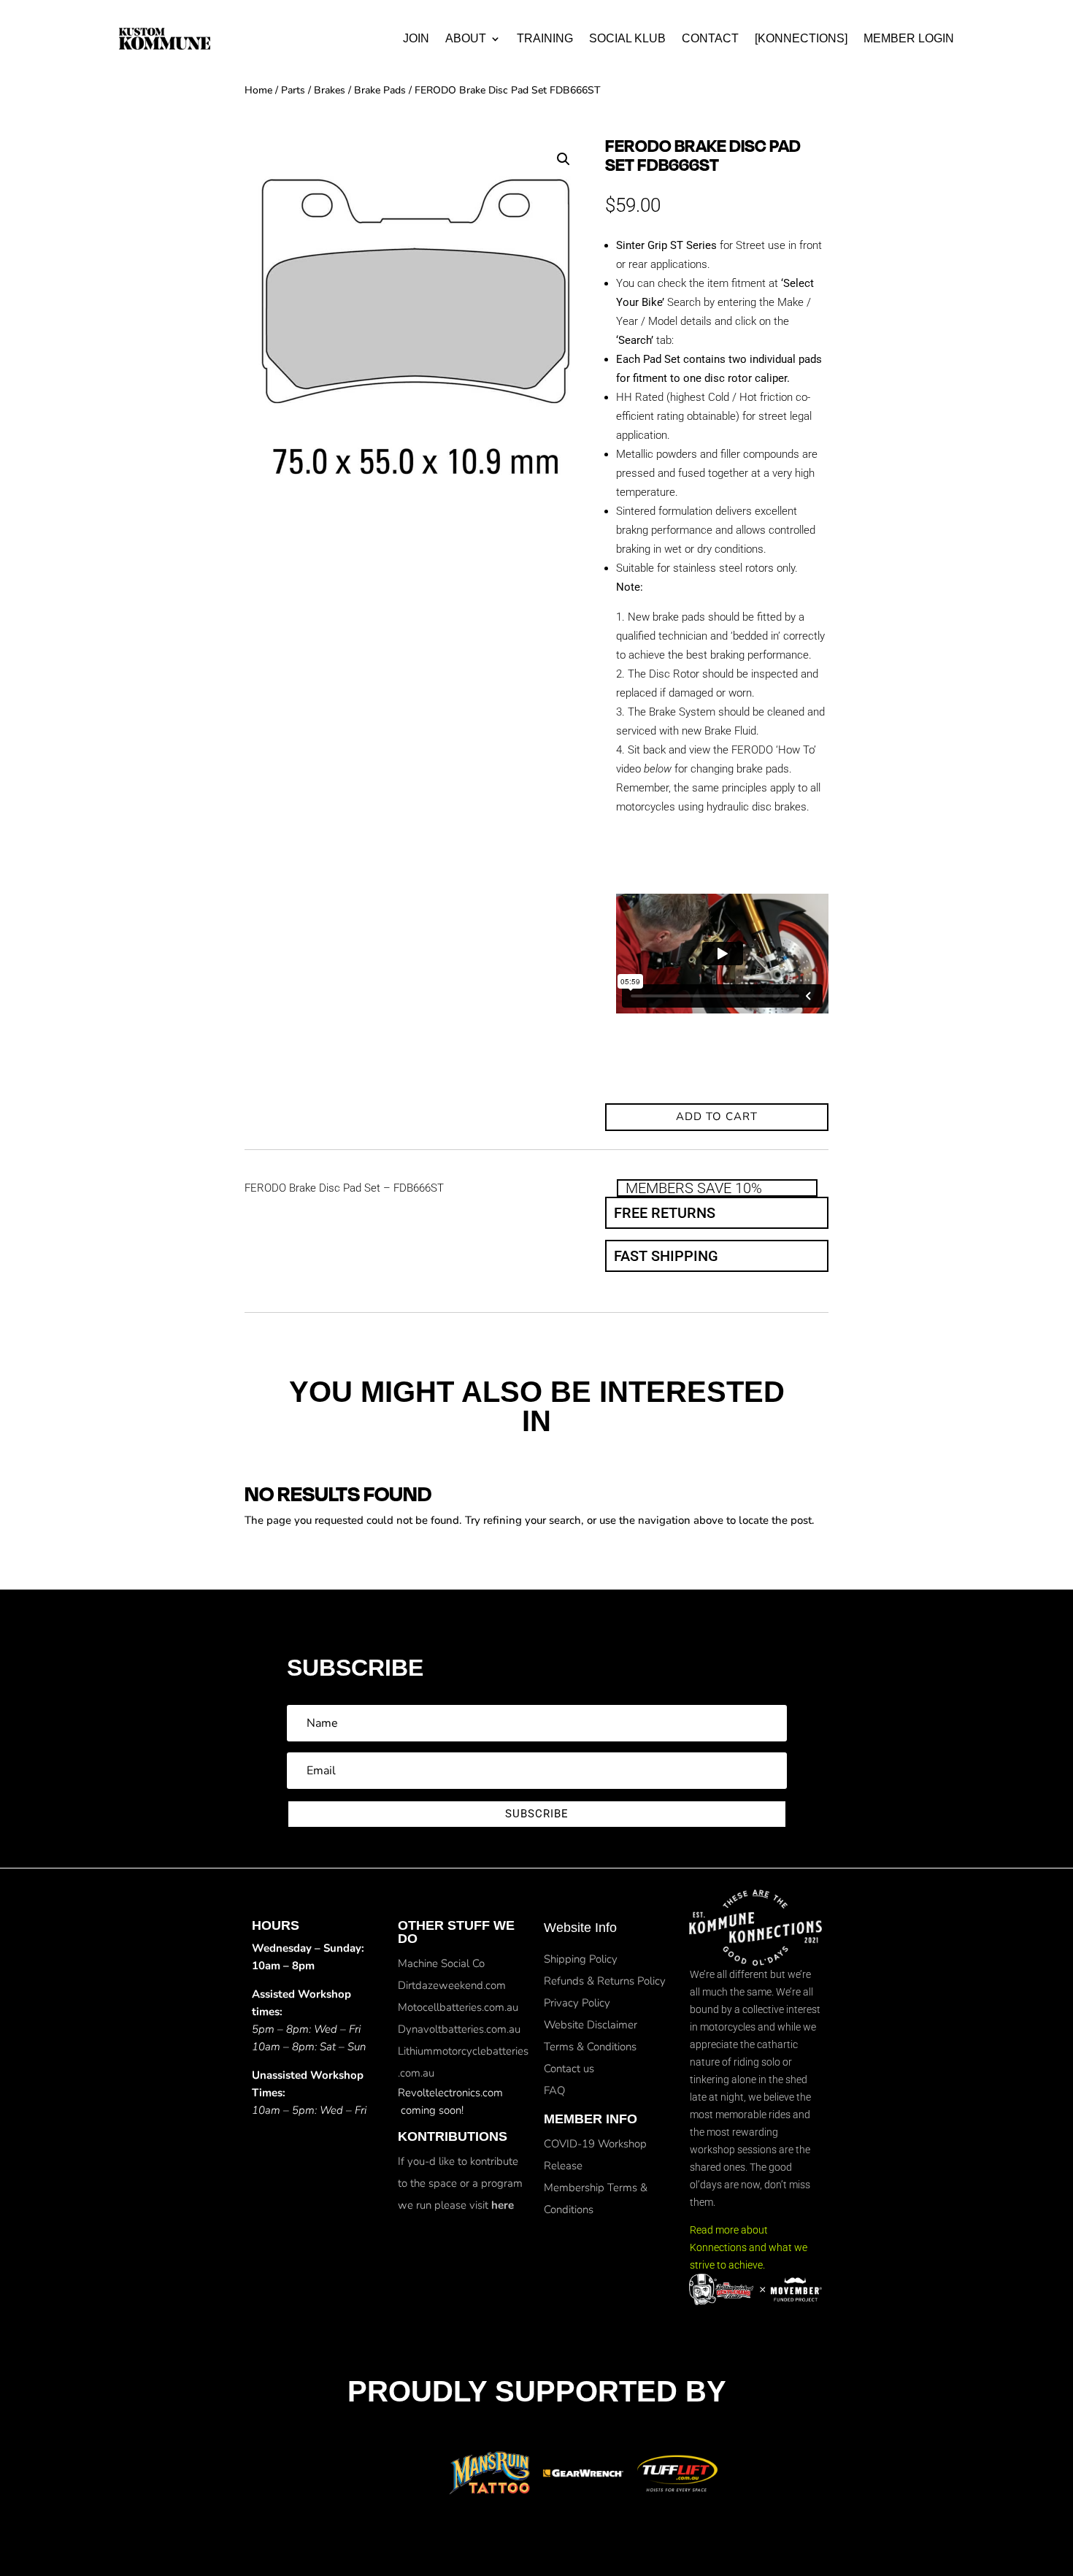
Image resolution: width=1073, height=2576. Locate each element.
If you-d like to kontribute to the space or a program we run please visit (460, 2183)
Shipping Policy (581, 1959)
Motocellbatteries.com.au (458, 2007)
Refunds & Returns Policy (605, 1981)
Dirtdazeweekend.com (452, 1985)
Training (545, 38)
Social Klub (627, 38)
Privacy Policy (577, 2003)
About (466, 38)
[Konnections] (801, 38)
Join (416, 38)
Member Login (909, 38)
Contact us (569, 2069)
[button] (564, 159)
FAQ (554, 2090)
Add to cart (717, 1116)
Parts (293, 90)
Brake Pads (380, 90)
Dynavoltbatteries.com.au (459, 2029)
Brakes (330, 90)
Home (258, 90)
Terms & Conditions (590, 2047)
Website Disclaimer (591, 2025)
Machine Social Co (441, 1963)
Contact (710, 38)
